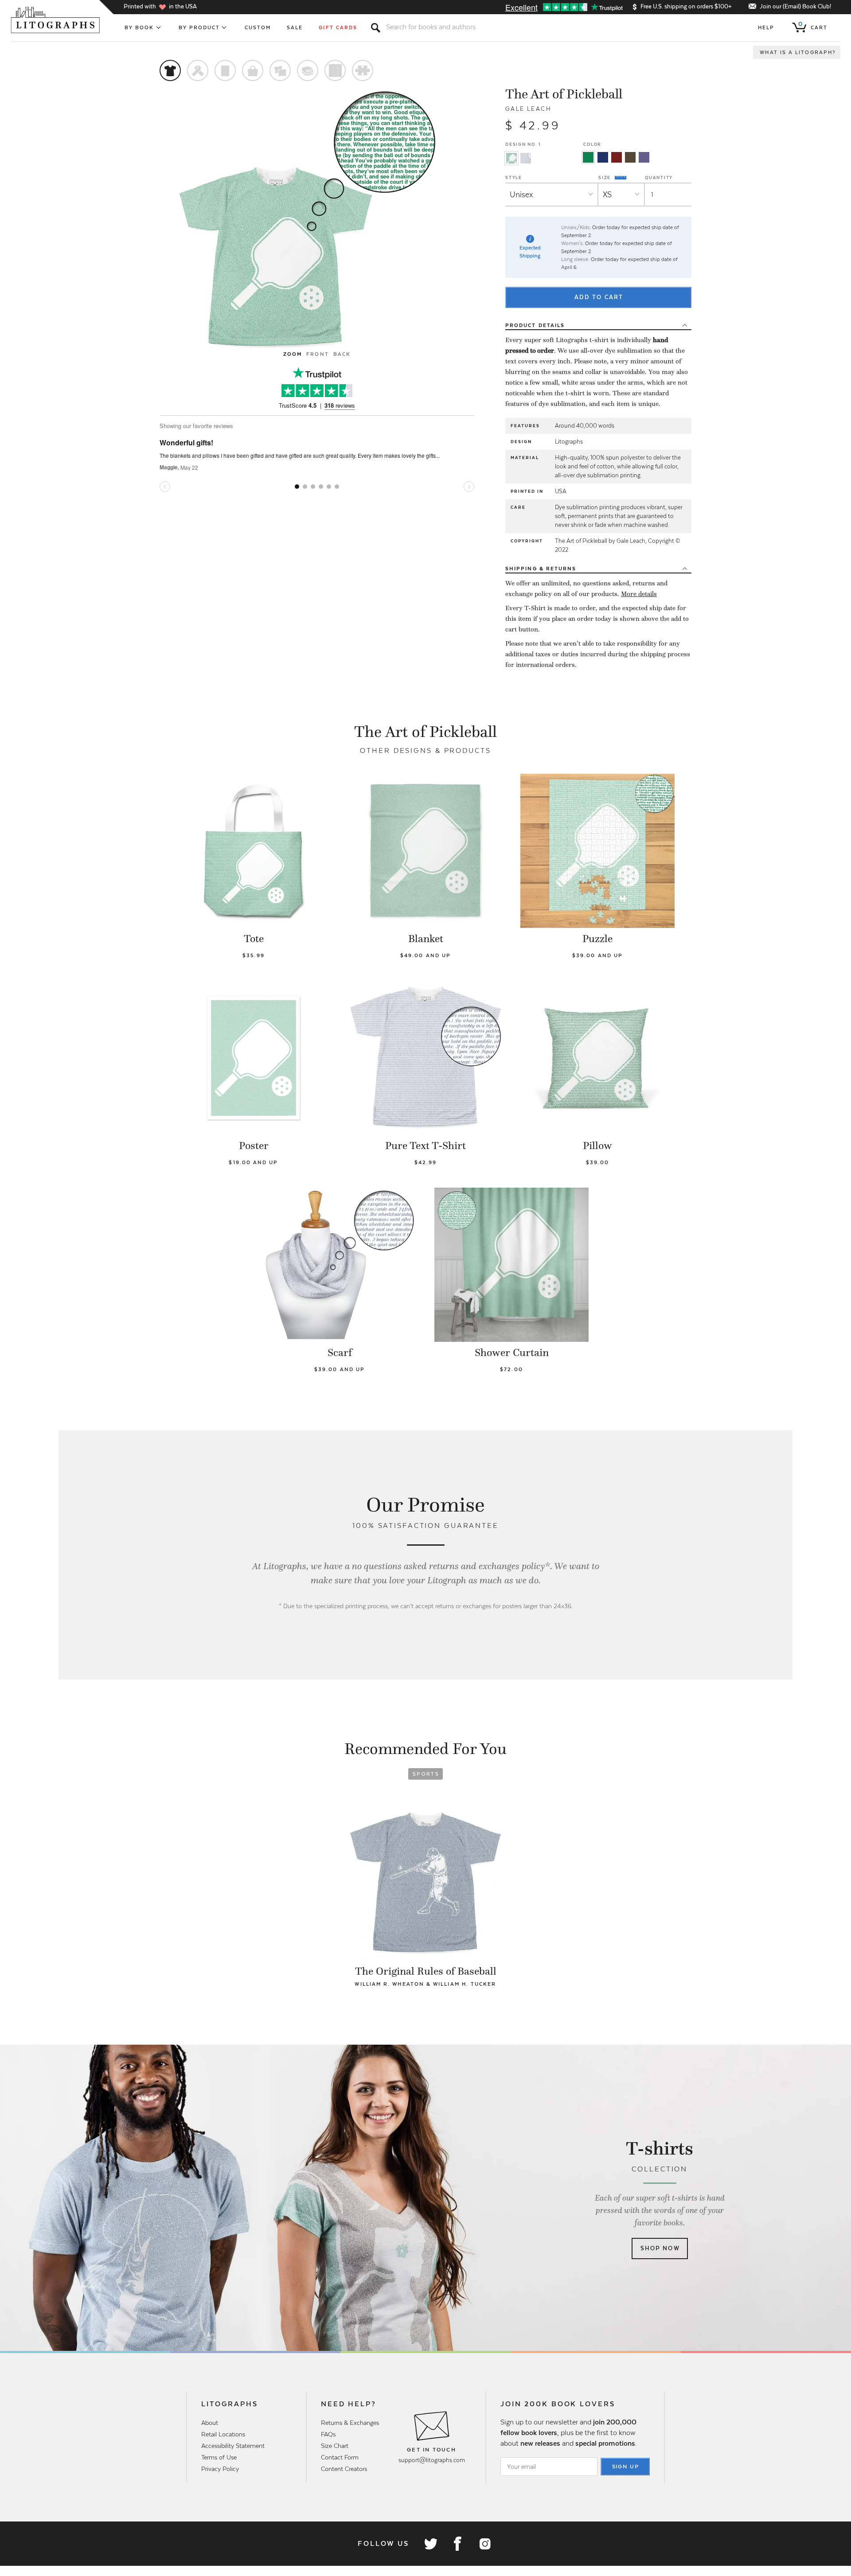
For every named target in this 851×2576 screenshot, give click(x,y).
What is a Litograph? (798, 52)
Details (535, 325)
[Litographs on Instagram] (484, 2544)
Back (342, 354)
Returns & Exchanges (350, 2423)
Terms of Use (219, 2457)
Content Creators (344, 2469)
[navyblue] (603, 157)
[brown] (630, 157)
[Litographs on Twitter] (430, 2544)
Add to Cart (599, 297)
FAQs (328, 2434)
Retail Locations (223, 2434)
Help (766, 27)
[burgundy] (617, 157)
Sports (426, 1774)
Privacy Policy (220, 2469)
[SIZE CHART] (621, 177)
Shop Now (660, 2248)
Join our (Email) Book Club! (795, 6)
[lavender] (644, 157)
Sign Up (626, 2467)
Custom (258, 27)
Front (317, 354)
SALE (295, 27)
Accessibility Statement (233, 2446)
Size (605, 177)
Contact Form (340, 2457)
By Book (139, 27)
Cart (813, 26)
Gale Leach (528, 109)
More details (639, 594)
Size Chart (335, 2446)
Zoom (293, 354)
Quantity (659, 177)
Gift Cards (338, 27)
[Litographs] (56, 20)
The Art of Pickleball (564, 94)
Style (514, 177)
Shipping (541, 569)
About (210, 2423)
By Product (199, 27)
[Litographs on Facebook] (457, 2544)
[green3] (588, 157)
